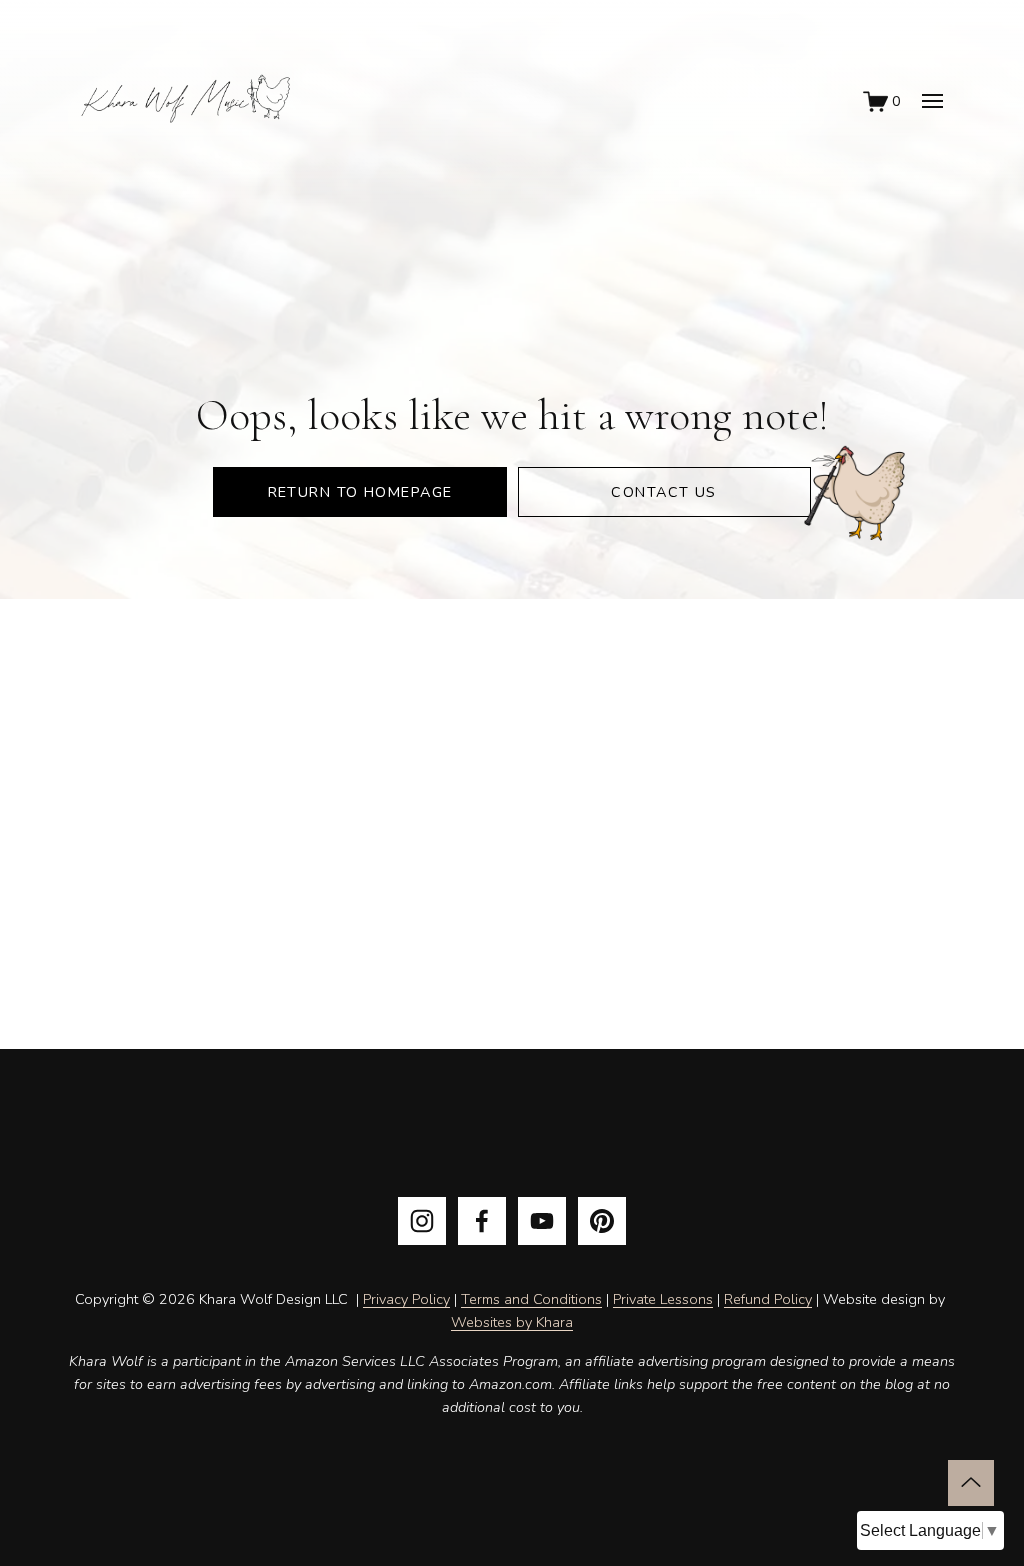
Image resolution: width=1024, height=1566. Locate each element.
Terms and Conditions (531, 1299)
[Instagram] (422, 1221)
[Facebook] (482, 1221)
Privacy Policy (406, 1299)
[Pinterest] (602, 1221)
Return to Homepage (360, 492)
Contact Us (663, 492)
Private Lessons (663, 1299)
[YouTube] (542, 1221)
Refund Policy (768, 1299)
